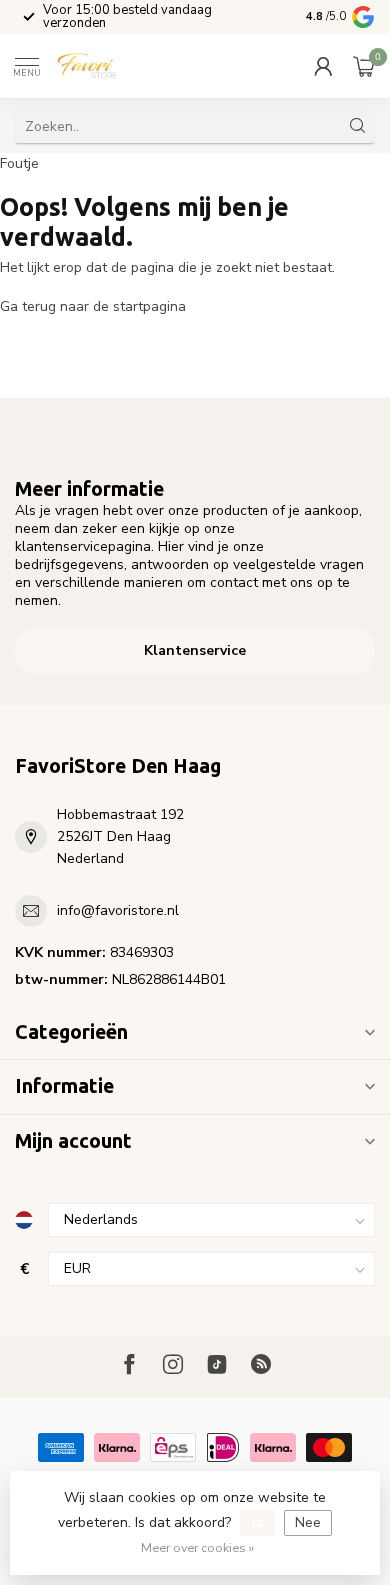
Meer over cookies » (197, 1547)
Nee (308, 1522)
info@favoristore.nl (118, 910)
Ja (257, 1522)
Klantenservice (195, 650)
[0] (364, 66)
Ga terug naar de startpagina (93, 306)
